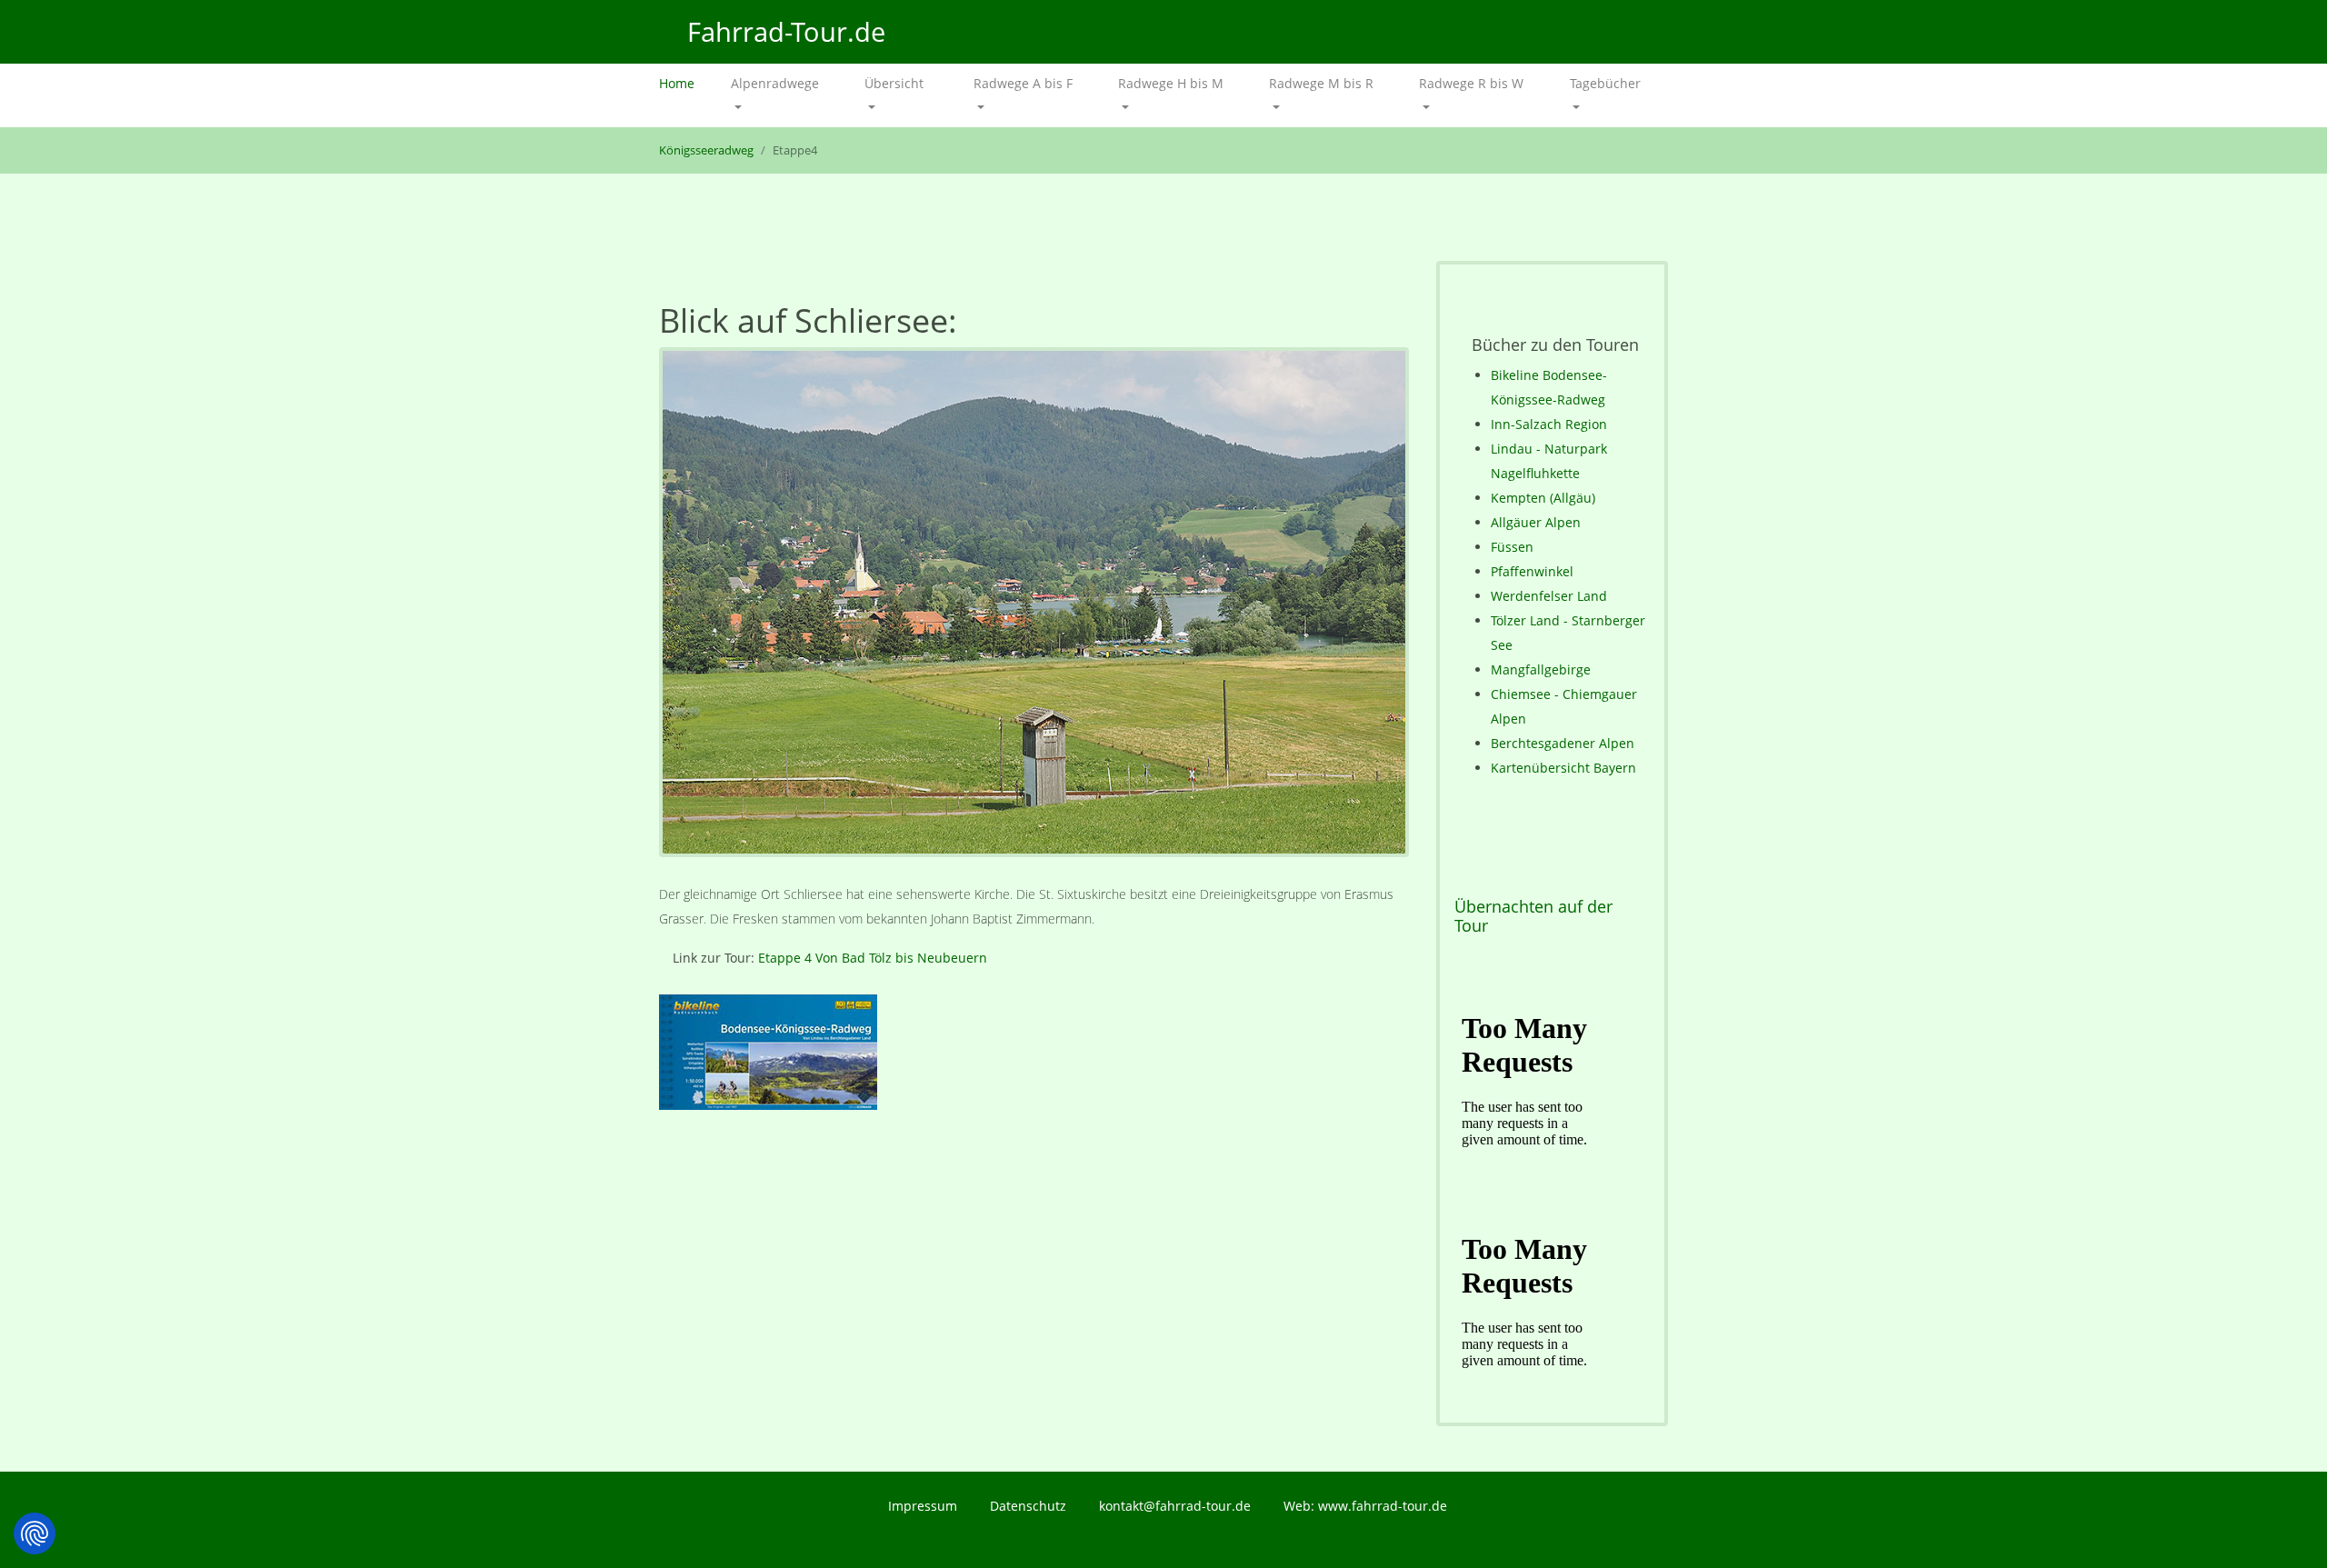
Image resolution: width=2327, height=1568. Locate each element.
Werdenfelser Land (1549, 596)
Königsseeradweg (706, 150)
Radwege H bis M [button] (1171, 83)
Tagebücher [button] (1605, 83)
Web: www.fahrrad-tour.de (1365, 1506)
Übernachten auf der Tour (1533, 916)
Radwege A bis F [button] (1023, 83)
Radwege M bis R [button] (1321, 83)
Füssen (1512, 547)
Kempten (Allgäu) (1543, 498)
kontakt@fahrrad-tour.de (1175, 1506)
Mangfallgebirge (1541, 669)
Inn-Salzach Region (1549, 424)
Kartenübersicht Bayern (1563, 768)
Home (686, 83)
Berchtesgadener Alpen (1563, 743)
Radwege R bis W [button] (1471, 83)
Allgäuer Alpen (1536, 522)
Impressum (923, 1506)
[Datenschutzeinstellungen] (35, 1533)
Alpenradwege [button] (775, 83)
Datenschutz (1028, 1506)
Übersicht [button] (894, 83)
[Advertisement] (1034, 1291)
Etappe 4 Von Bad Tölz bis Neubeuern (873, 958)
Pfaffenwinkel (1532, 571)
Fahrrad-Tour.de (783, 31)
